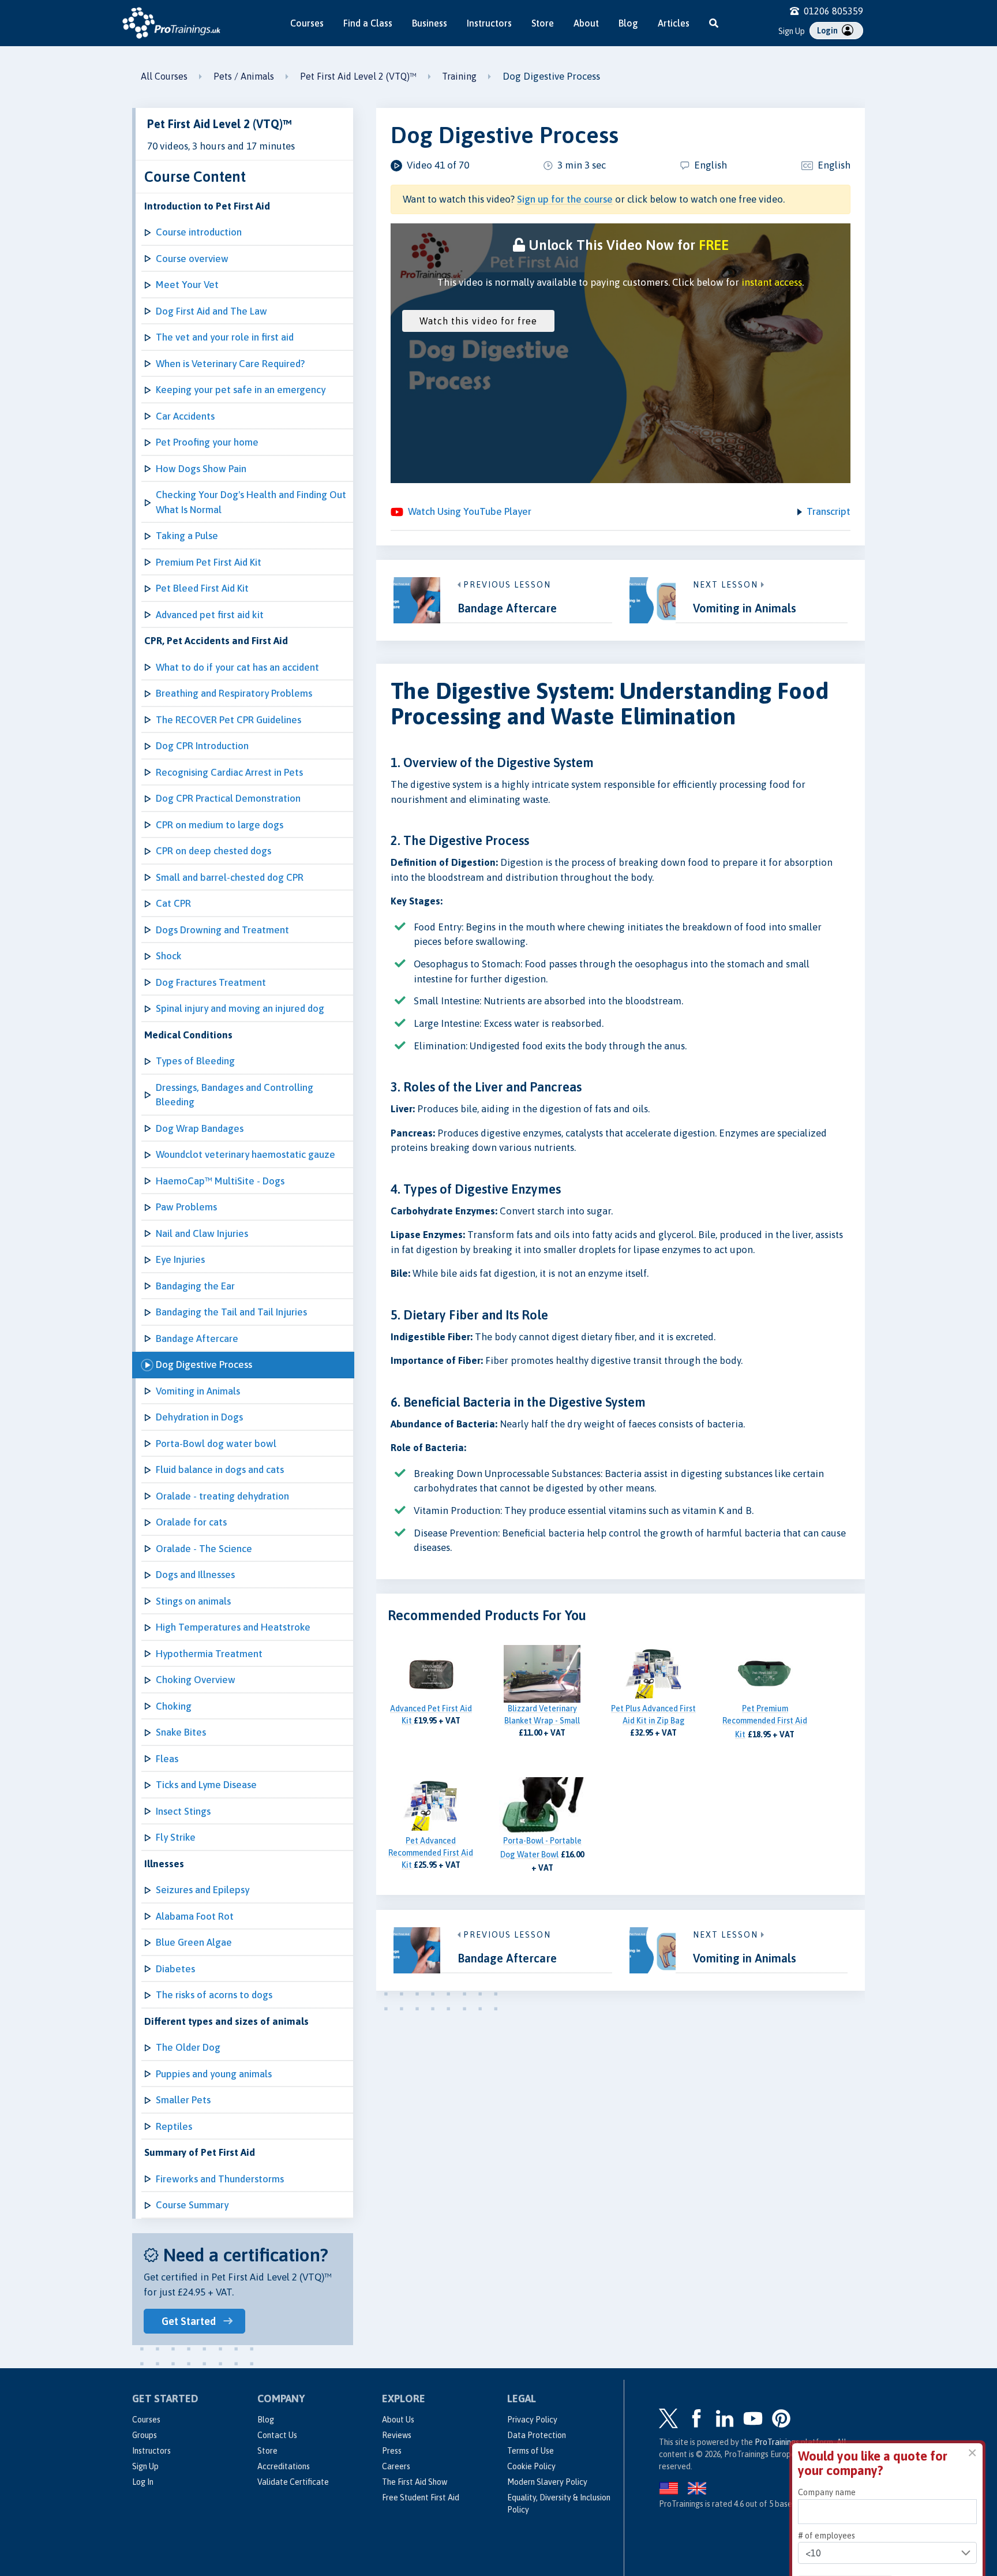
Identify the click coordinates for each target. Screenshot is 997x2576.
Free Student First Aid (421, 2498)
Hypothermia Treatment (209, 1654)
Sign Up (792, 31)
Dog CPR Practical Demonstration (228, 798)
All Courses (164, 76)
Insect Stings (183, 1811)
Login (828, 31)
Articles (674, 23)
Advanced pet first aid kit (210, 615)
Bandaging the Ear (195, 1286)
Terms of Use (531, 2451)
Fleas (167, 1759)
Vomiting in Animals (198, 1391)
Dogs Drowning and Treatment (222, 930)
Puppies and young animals (214, 2074)
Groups (145, 2435)
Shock (169, 956)
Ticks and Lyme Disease (206, 1785)
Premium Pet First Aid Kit (209, 562)
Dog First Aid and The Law (211, 311)
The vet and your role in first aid (225, 337)
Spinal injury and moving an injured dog (240, 1008)
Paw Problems (186, 1207)
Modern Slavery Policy (547, 2482)
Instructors (489, 23)
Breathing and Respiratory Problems (234, 693)
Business (430, 23)
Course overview (192, 259)
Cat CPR (173, 903)
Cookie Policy (531, 2466)
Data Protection (537, 2435)
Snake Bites (181, 1732)
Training (459, 76)
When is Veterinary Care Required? (230, 364)
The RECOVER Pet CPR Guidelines (228, 720)
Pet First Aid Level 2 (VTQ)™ (358, 76)
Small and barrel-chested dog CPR (230, 877)
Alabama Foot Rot (195, 1916)
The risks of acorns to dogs (214, 1995)
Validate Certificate (293, 2482)
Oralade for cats (191, 1522)
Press (392, 2451)
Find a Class (368, 23)
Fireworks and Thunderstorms (220, 2179)
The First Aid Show (415, 2482)
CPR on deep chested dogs (213, 851)
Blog (628, 23)
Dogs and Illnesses (195, 1575)
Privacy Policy (532, 2420)
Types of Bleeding (195, 1061)
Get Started (189, 2321)
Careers (396, 2466)
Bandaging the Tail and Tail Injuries (231, 1312)
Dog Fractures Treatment (211, 982)
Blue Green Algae (194, 1942)
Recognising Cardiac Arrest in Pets (229, 772)
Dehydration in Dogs (199, 1417)
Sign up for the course (565, 199)
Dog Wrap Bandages (200, 1128)
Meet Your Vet (187, 285)
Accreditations (284, 2466)
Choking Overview (196, 1680)
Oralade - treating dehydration (222, 1496)
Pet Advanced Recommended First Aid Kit (431, 1853)
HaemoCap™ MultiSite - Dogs (220, 1181)
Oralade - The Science (204, 1549)
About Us (398, 2420)
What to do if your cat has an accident (237, 667)
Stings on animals (193, 1601)
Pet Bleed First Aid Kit (202, 588)
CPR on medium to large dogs (220, 825)
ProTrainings (777, 2442)
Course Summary (192, 2205)
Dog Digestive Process (204, 1364)
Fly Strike (176, 1837)
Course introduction (199, 232)
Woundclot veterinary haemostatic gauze (245, 1154)
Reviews (397, 2435)
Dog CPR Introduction (202, 746)
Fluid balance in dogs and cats (220, 1470)
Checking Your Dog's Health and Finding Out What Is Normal (251, 502)
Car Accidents (185, 416)
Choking (174, 1706)
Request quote (845, 2505)
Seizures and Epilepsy (203, 1890)
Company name (827, 2413)
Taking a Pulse (187, 536)
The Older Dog (188, 2047)
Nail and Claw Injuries (202, 1233)
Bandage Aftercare (197, 1339)
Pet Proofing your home (207, 442)
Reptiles (174, 2126)
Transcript (829, 511)
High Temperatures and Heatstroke (233, 1627)
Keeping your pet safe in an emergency (241, 390)
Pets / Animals (244, 76)
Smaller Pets (183, 2100)
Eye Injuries (180, 1259)
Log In (143, 2482)
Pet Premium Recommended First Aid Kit (765, 1721)
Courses (307, 23)
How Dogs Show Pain (201, 469)
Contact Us (277, 2435)
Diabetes (175, 1969)
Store (543, 23)
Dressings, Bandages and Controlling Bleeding (235, 1095)
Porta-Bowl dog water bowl (216, 1444)
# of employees (827, 2455)
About (586, 23)
